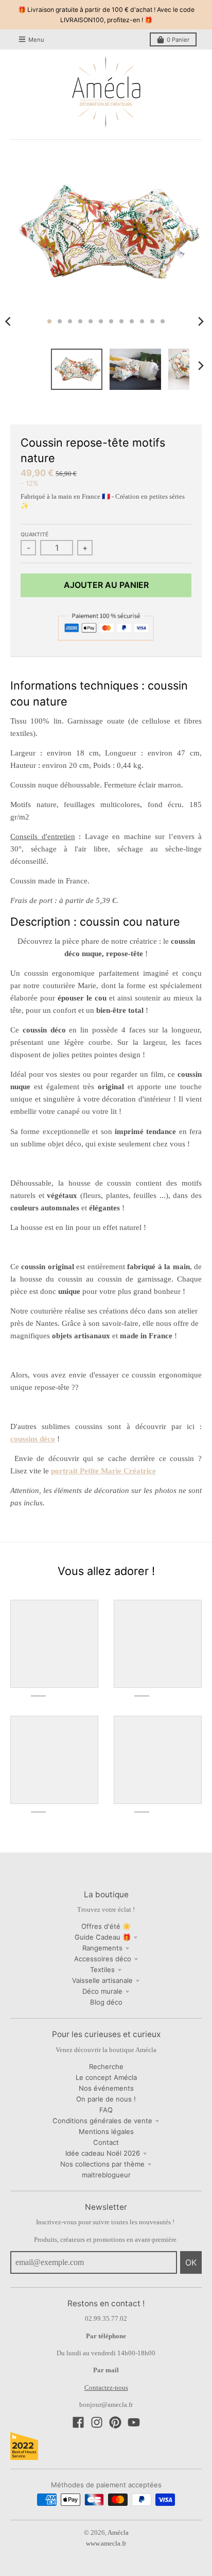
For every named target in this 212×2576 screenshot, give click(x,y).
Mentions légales (106, 2131)
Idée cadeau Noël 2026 (103, 2153)
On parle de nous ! (106, 2099)
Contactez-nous (106, 2388)
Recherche (106, 2066)
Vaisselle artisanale (102, 1980)
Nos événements (106, 2088)
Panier (178, 40)
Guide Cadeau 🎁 (103, 1937)
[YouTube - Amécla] (134, 2422)
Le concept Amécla (106, 2077)
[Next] (201, 321)
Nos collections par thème (102, 2164)
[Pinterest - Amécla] (115, 2422)
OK (191, 2262)
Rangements (102, 1948)
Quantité (34, 534)
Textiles (102, 1970)
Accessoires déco (103, 1959)
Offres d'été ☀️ (106, 1926)
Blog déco (106, 2002)
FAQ (106, 2110)
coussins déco (33, 1439)
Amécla (118, 2532)
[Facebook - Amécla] (78, 2422)
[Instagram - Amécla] (97, 2422)
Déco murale (102, 1991)
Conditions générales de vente (102, 2121)
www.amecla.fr (106, 2543)
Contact (106, 2142)
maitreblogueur (106, 2175)
